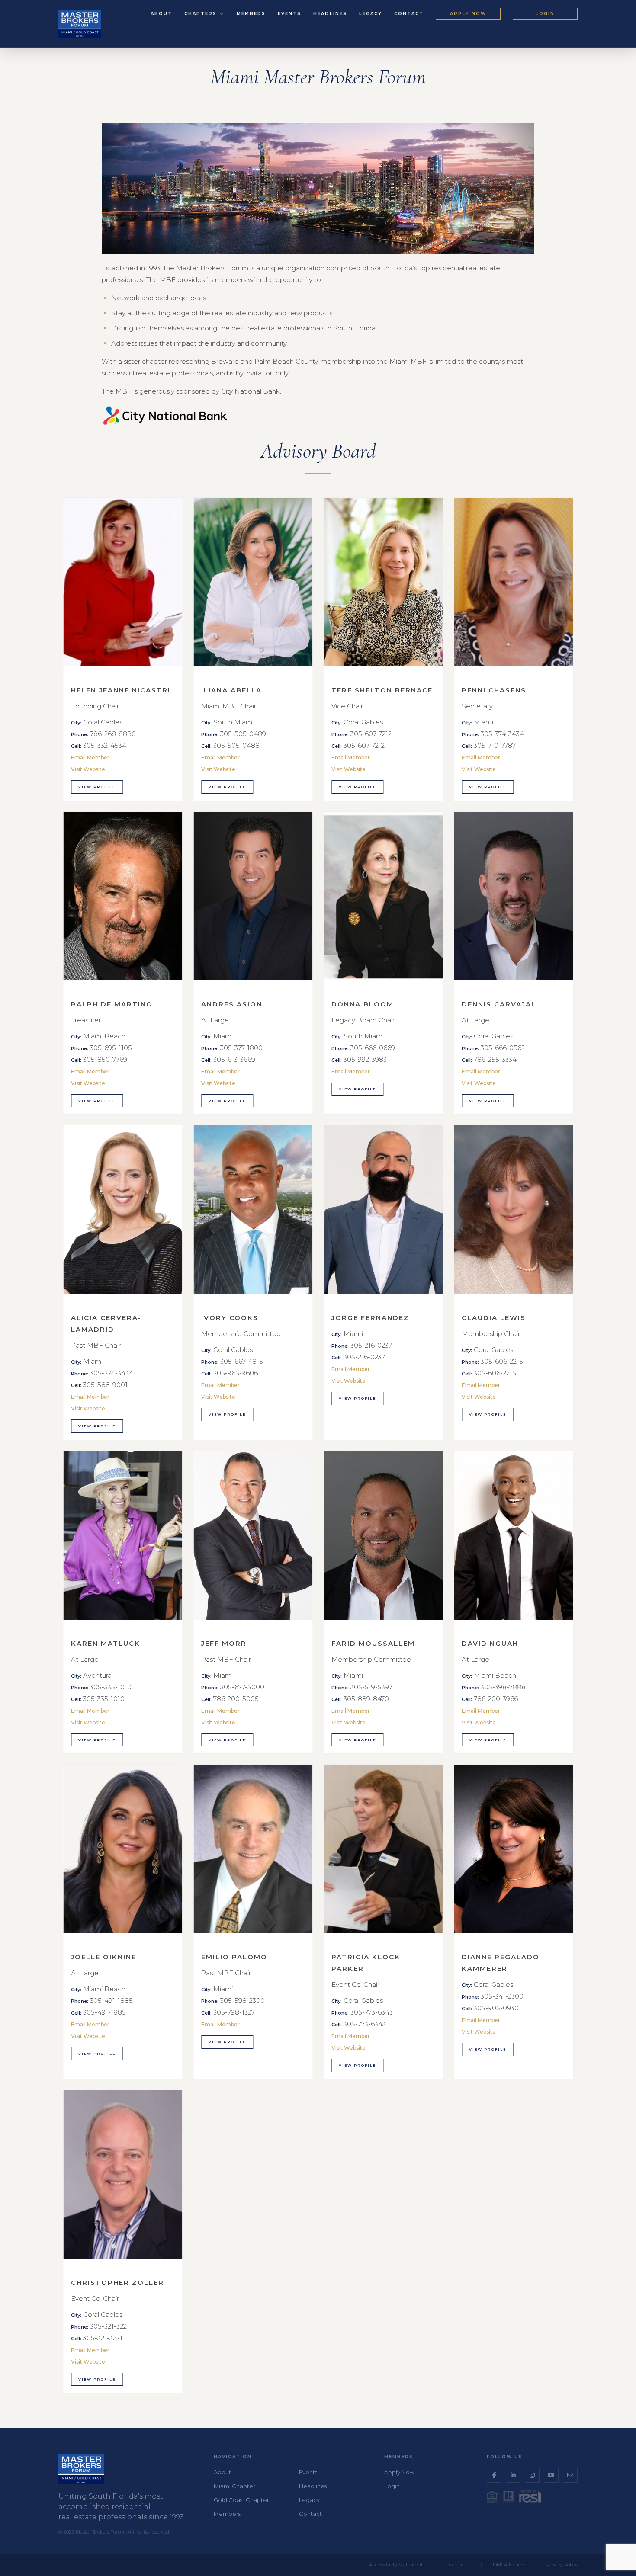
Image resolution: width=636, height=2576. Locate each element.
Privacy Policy (562, 2565)
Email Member (90, 758)
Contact (409, 14)
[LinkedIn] (513, 2475)
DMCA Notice (508, 2565)
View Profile (97, 787)
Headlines (330, 14)
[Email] (570, 2475)
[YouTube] (551, 2475)
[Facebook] (494, 2475)
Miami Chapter (234, 2486)
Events (289, 14)
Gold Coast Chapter (241, 2500)
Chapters (202, 14)
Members (251, 14)
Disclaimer (458, 2565)
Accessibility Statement (396, 2565)
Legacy (371, 14)
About (161, 14)
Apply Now (468, 14)
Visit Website (88, 769)
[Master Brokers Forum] (80, 24)
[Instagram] (532, 2475)
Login (545, 14)
